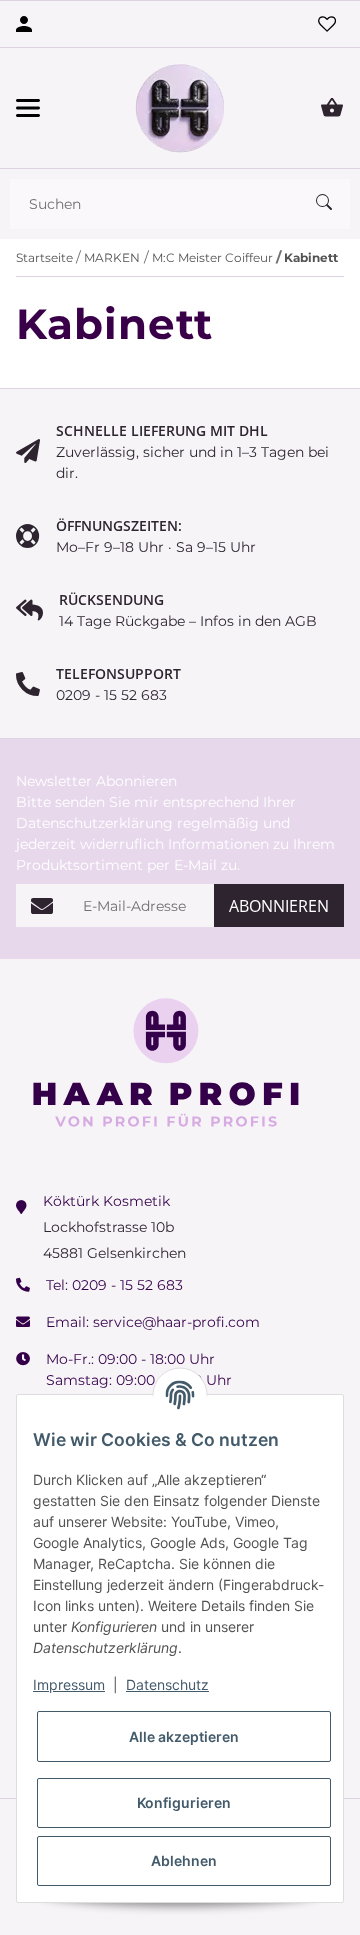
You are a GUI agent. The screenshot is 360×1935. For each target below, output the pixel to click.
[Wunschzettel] (327, 24)
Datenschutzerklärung (94, 823)
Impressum (69, 1684)
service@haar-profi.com (176, 1322)
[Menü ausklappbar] (28, 108)
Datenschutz (167, 1684)
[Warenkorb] (332, 108)
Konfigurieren (184, 1802)
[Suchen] (333, 204)
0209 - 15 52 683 (127, 1285)
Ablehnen (184, 1860)
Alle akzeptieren (184, 1736)
